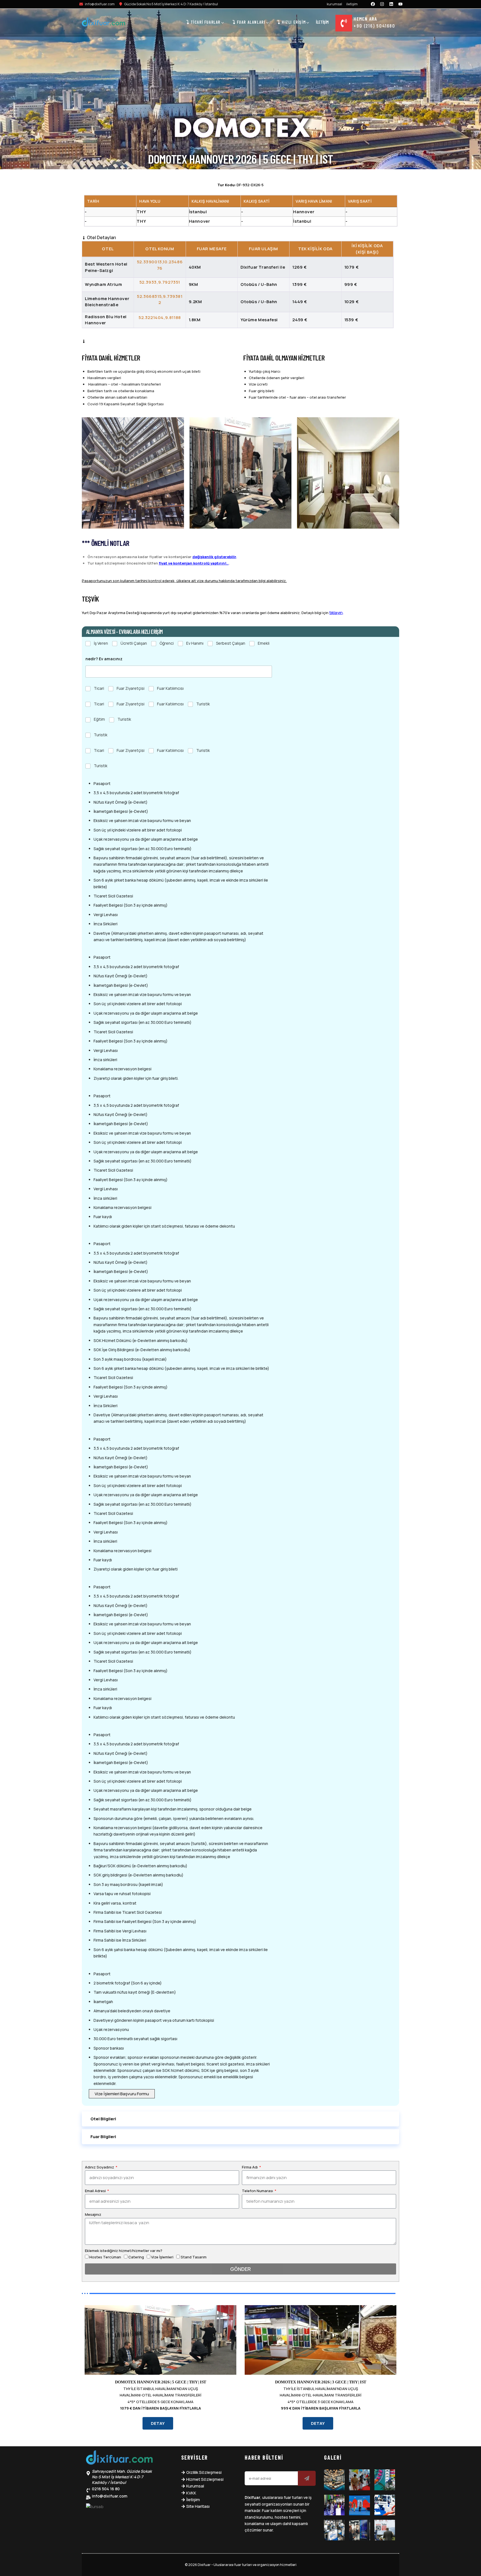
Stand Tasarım (194, 2257)
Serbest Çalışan (231, 643)
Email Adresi (96, 2191)
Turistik (203, 704)
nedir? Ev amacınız (104, 659)
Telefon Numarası (258, 2191)
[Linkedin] (391, 4)
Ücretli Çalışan (134, 643)
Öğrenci (167, 643)
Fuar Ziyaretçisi (131, 688)
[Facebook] (373, 4)
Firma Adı (250, 2167)
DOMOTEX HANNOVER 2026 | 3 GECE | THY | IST (321, 2382)
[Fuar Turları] (119, 2459)
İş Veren (101, 643)
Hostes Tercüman (105, 2257)
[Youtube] (401, 4)
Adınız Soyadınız (100, 2167)
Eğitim (99, 719)
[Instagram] (382, 4)
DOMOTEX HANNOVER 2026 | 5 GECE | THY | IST (161, 2382)
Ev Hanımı (195, 643)
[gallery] (334, 2480)
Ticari (99, 688)
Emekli (264, 643)
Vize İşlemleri (162, 2257)
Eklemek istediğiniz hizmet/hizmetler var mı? (124, 2251)
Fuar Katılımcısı (170, 688)
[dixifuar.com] (104, 23)
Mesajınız (93, 2214)
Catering (136, 2257)
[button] (240, 2119)
